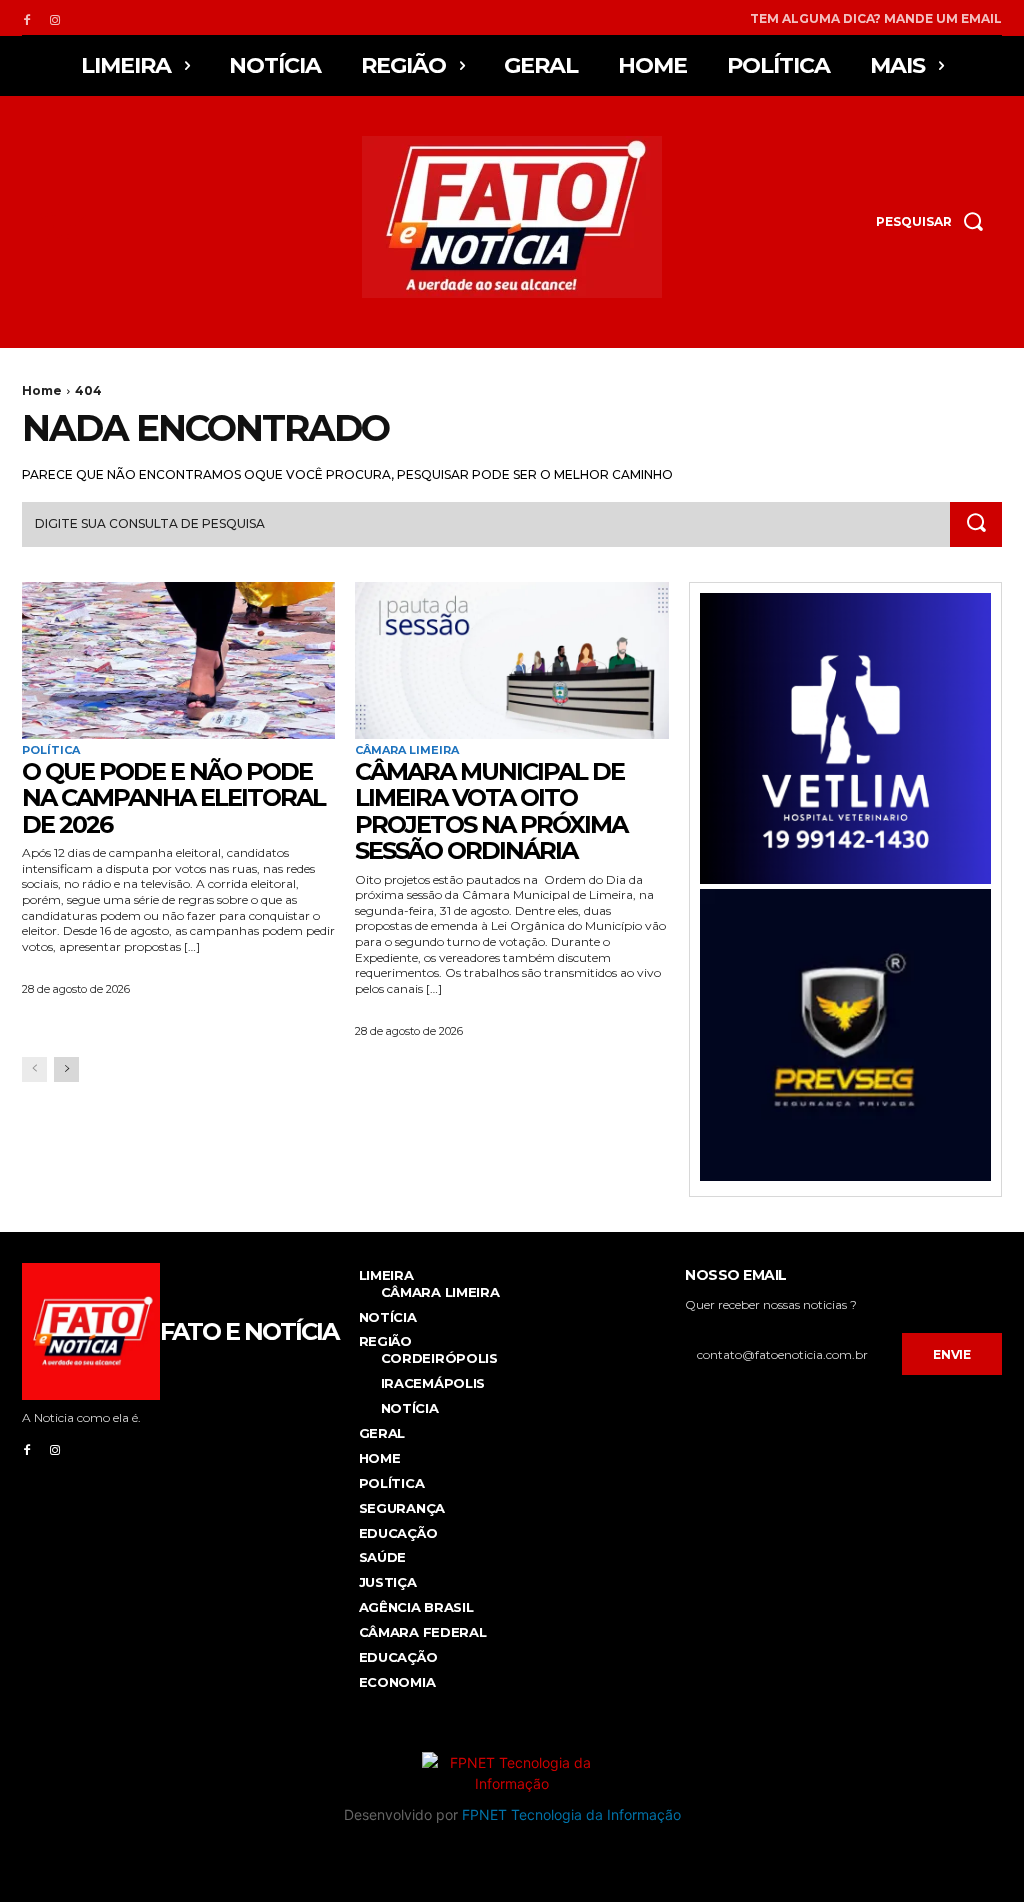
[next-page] (66, 1069)
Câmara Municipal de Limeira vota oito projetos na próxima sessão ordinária (491, 811)
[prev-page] (34, 1069)
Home (42, 390)
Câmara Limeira (407, 750)
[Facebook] (27, 18)
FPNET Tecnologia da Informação (571, 1814)
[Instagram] (55, 18)
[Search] (976, 525)
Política (51, 750)
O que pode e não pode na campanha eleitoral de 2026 (173, 798)
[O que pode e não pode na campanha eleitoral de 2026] (178, 660)
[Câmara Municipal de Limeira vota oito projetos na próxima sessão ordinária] (511, 660)
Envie (952, 1354)
